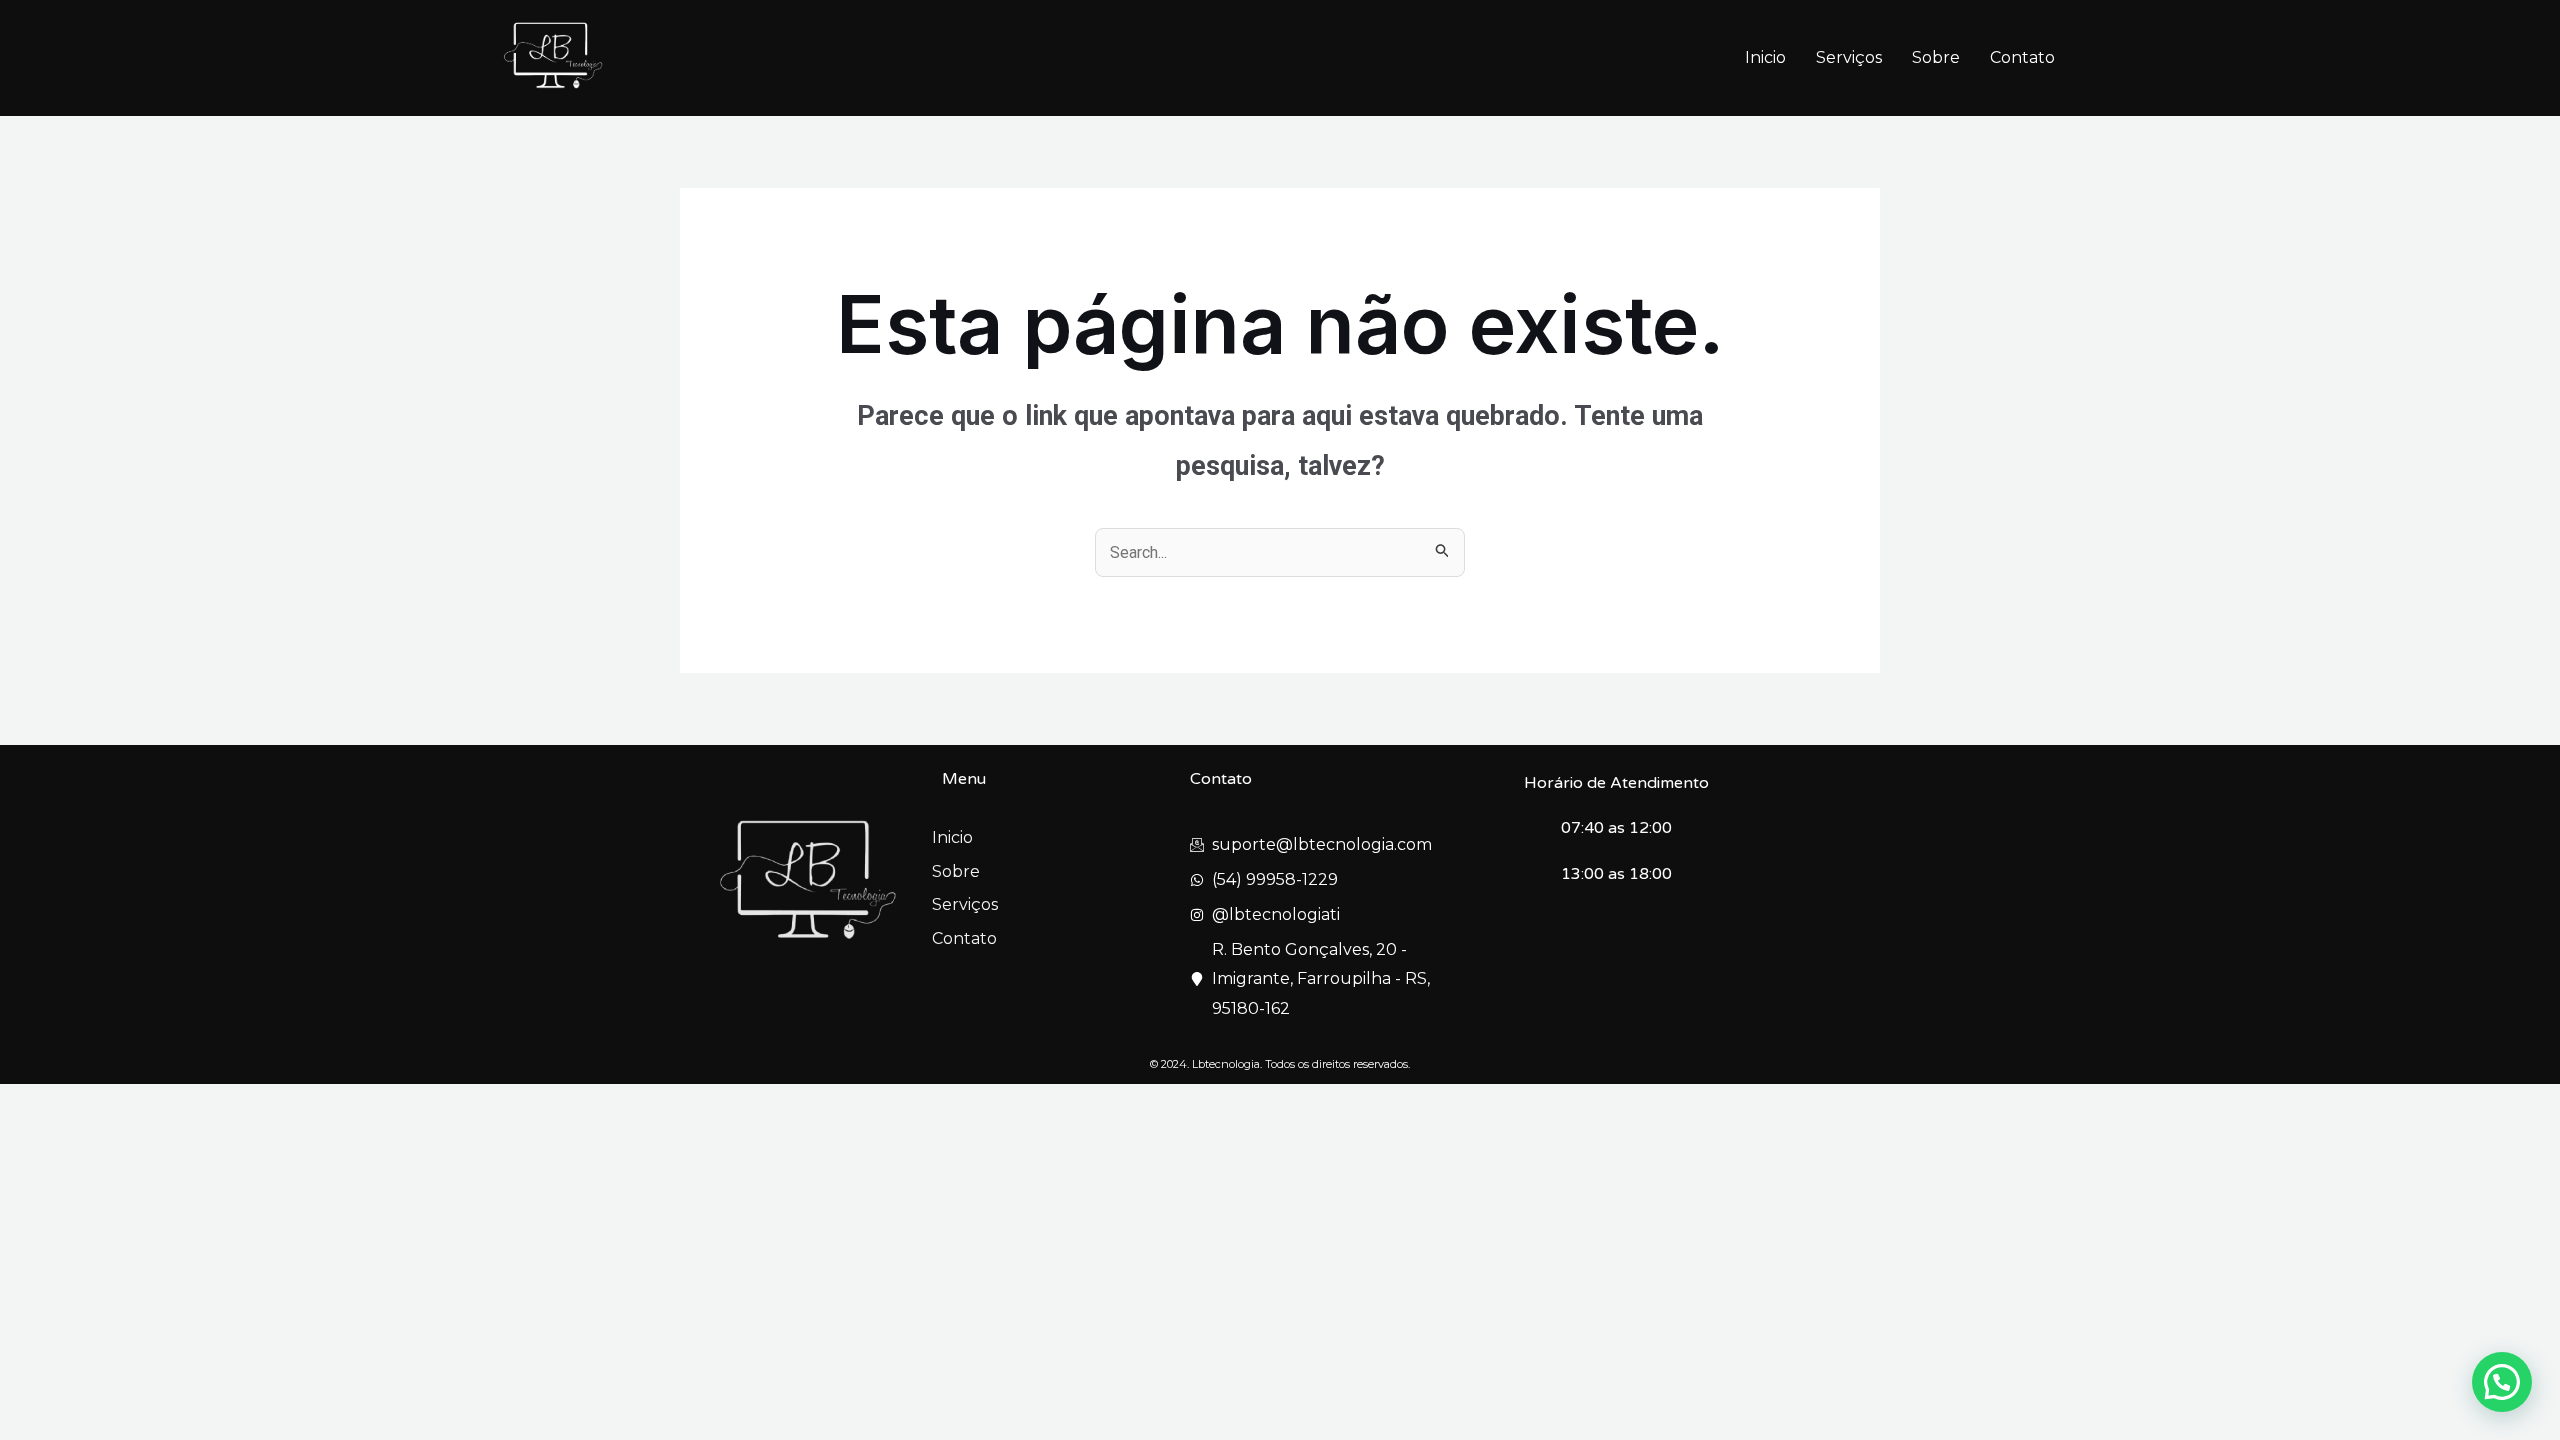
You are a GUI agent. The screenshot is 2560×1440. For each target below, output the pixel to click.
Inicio (1765, 57)
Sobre (1936, 57)
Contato (2022, 57)
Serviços (1849, 57)
